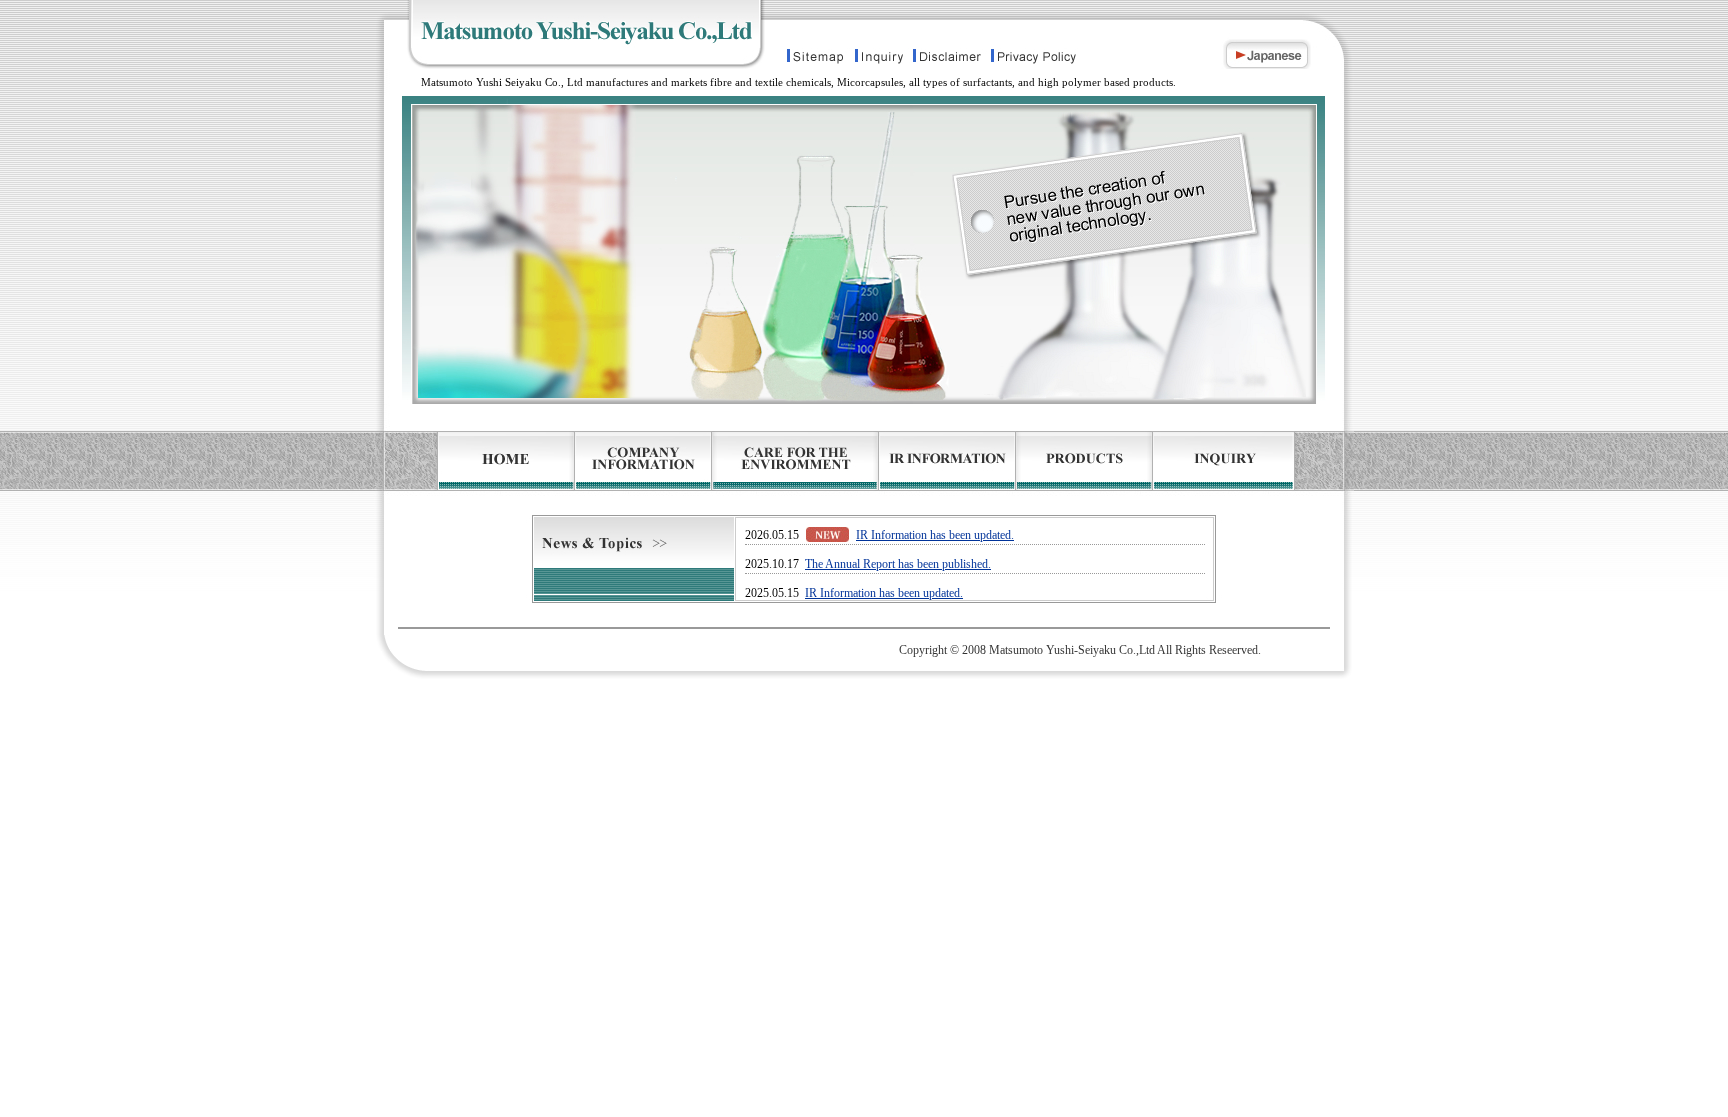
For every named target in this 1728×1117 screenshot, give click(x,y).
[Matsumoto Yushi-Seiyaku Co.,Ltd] (580, 59)
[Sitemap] (818, 59)
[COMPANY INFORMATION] (643, 481)
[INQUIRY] (1247, 481)
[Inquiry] (878, 59)
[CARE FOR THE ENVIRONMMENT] (795, 481)
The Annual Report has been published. (898, 564)
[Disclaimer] (948, 59)
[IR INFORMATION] (947, 481)
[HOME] (480, 481)
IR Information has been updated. (935, 535)
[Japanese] (1287, 59)
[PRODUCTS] (1084, 481)
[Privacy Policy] (1053, 59)
